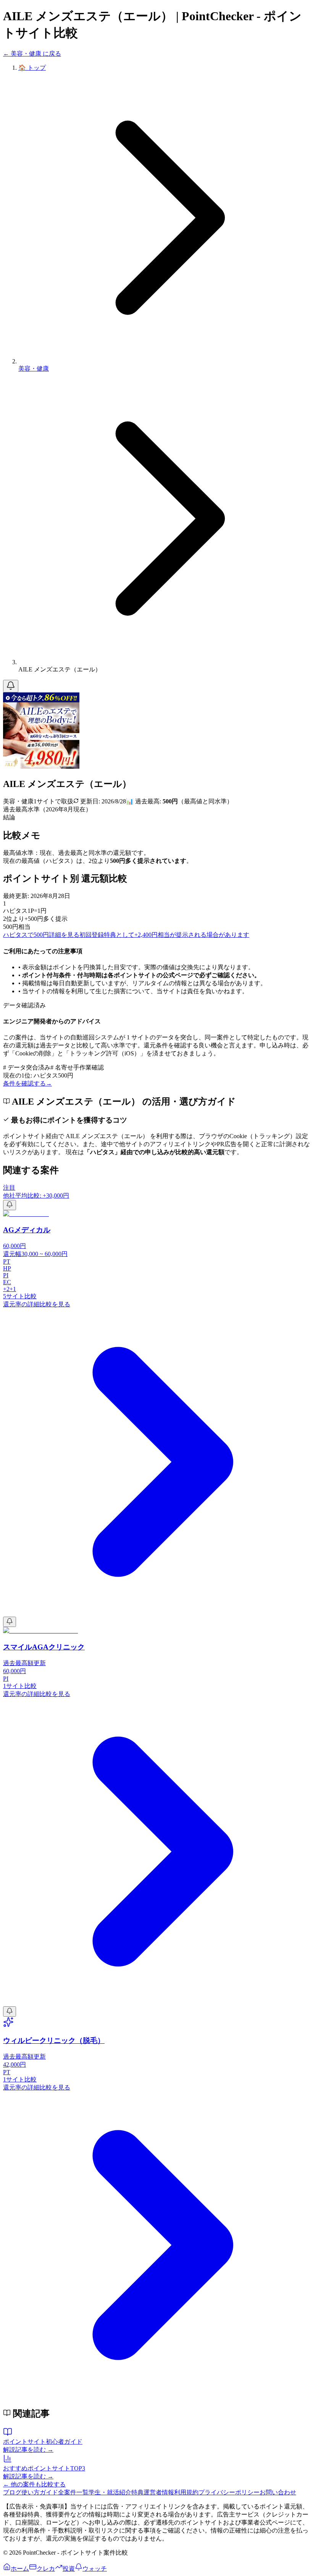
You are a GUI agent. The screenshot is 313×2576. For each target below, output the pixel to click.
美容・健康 (34, 369)
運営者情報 (159, 2492)
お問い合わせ (278, 2492)
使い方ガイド (40, 2492)
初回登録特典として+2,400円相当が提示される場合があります (164, 935)
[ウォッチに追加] (11, 686)
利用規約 (186, 2492)
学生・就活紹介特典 (116, 2492)
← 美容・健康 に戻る (32, 54)
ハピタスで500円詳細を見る (41, 935)
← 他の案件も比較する (34, 2484)
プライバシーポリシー (229, 2492)
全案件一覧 (73, 2492)
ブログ (12, 2492)
